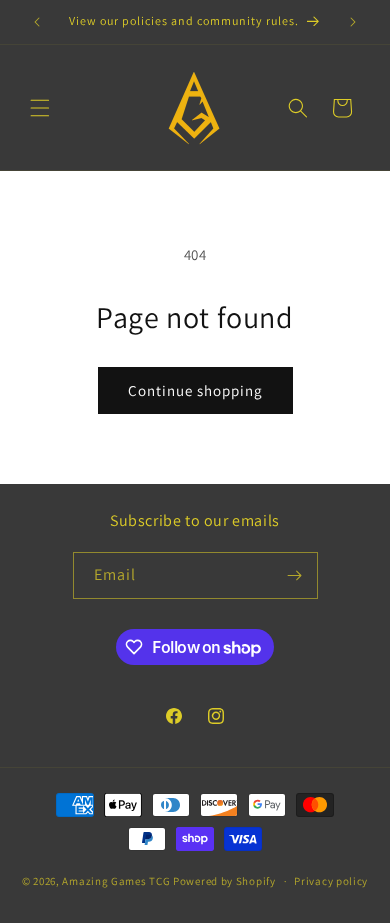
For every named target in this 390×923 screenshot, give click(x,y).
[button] (40, 108)
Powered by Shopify (224, 881)
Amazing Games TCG (116, 881)
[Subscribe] (295, 575)
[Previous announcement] (37, 22)
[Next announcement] (353, 22)
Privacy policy (331, 881)
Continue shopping (195, 390)
